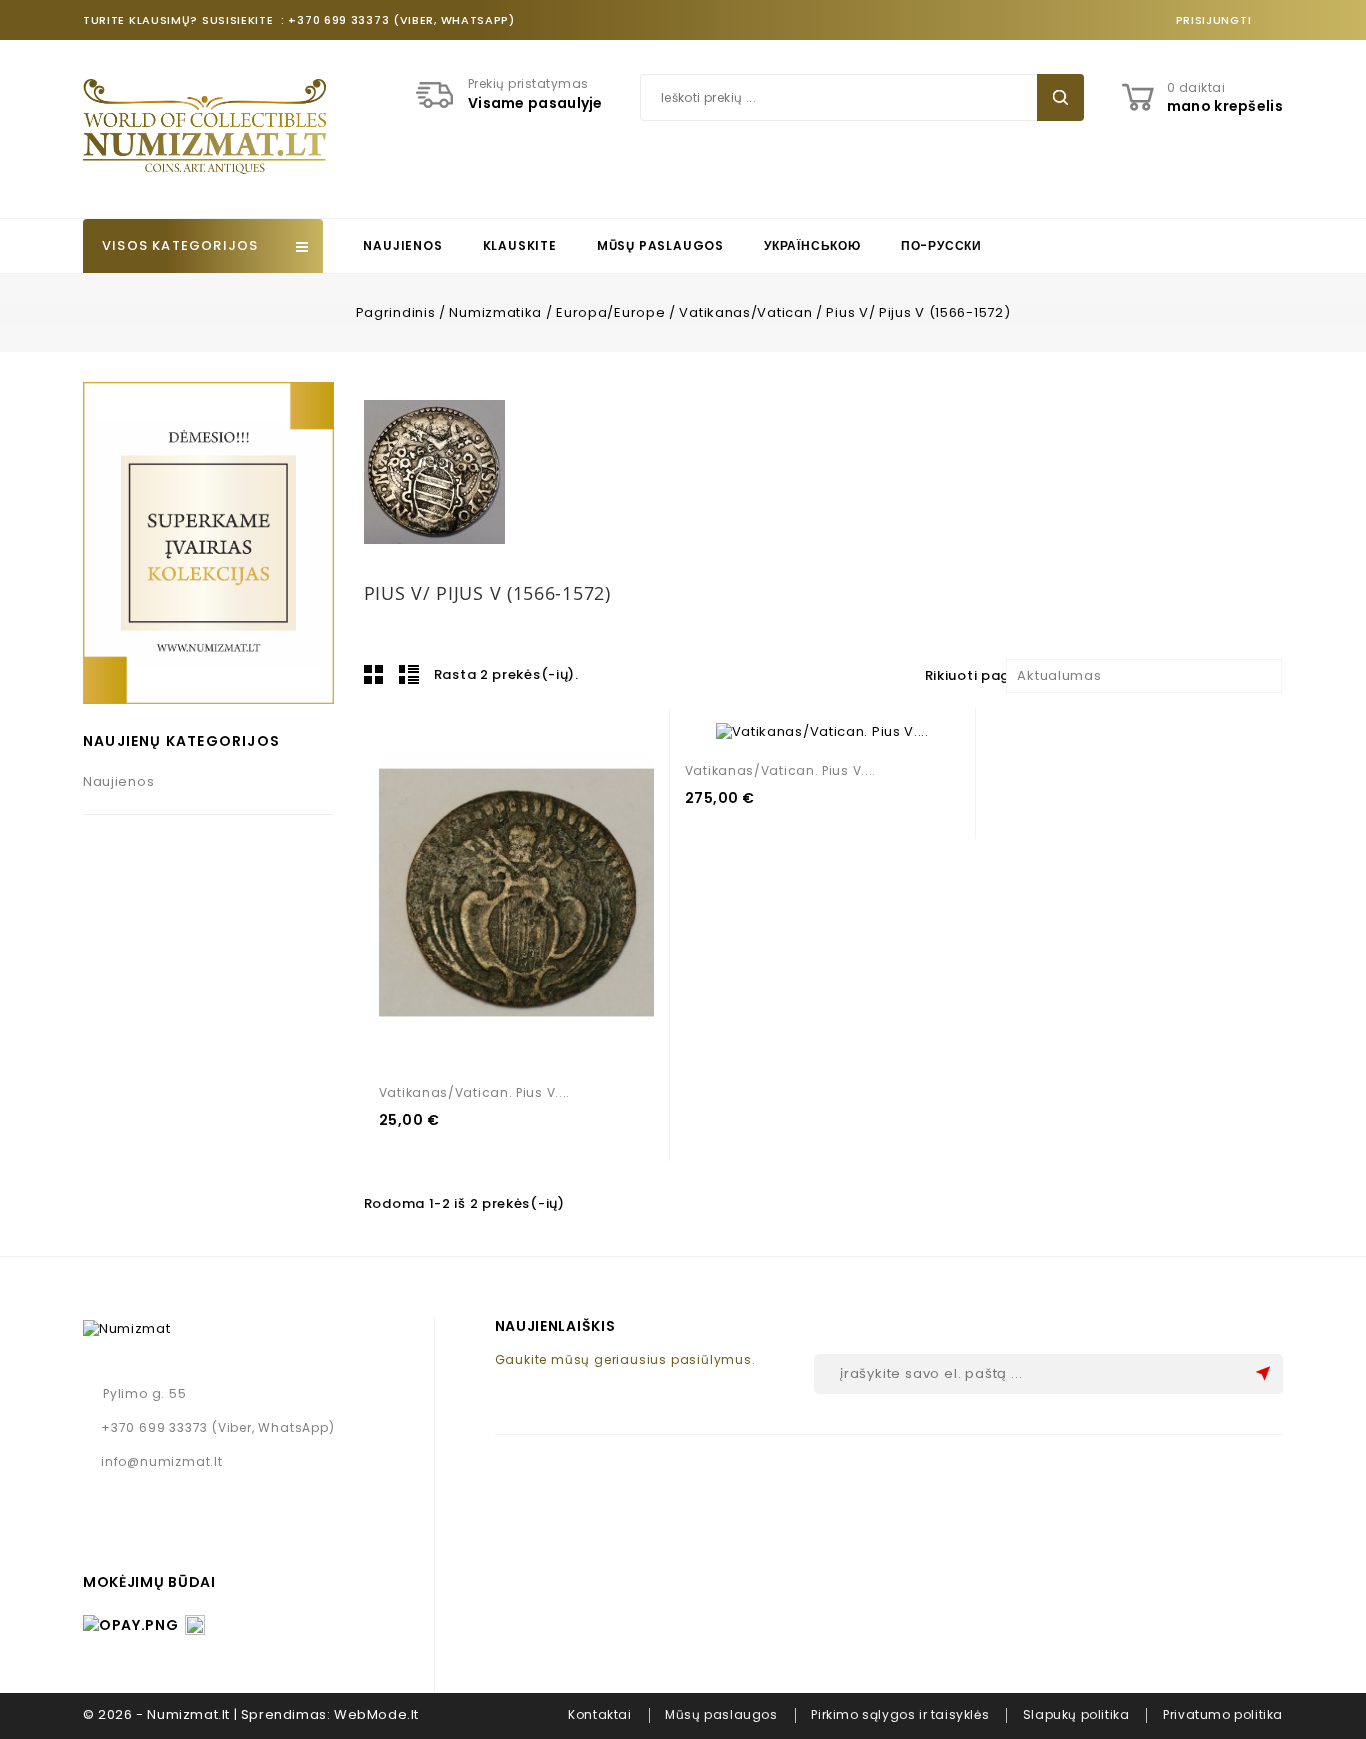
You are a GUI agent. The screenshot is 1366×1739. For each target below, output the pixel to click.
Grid (374, 674)
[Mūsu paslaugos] (208, 542)
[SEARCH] (1060, 97)
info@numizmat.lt (162, 1461)
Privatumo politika (1223, 1714)
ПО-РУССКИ (941, 245)
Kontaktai (599, 1714)
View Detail (508, 893)
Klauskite (520, 245)
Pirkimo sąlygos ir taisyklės (900, 1714)
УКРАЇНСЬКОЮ (812, 245)
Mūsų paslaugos (660, 245)
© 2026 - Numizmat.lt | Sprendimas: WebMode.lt (251, 1714)
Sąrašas (409, 674)
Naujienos (402, 245)
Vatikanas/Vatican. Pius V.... (474, 1092)
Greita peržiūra (551, 893)
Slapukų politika (1076, 1714)
